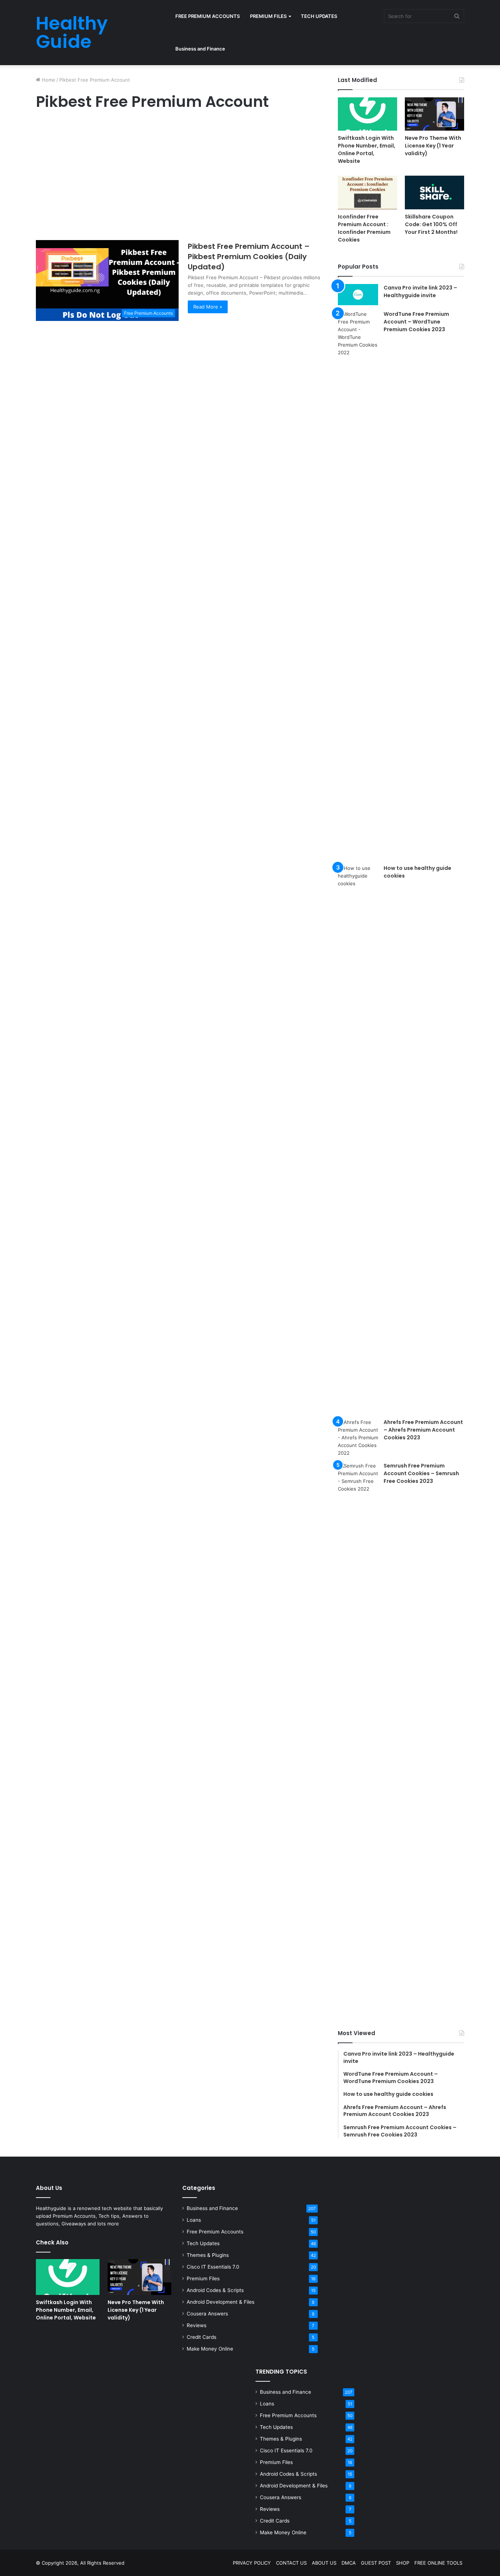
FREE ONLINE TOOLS (438, 2563)
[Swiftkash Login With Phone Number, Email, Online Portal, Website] (367, 114)
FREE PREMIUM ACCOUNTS (208, 16)
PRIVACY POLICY (252, 2563)
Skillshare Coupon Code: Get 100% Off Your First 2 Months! (431, 224)
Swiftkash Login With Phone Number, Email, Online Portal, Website (367, 149)
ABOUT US (324, 2563)
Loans (194, 2220)
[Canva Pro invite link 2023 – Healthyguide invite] (358, 295)
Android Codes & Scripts (215, 2290)
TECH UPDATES (319, 16)
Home (48, 80)
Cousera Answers (207, 2314)
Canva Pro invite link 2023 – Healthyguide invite (420, 291)
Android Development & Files (221, 2302)
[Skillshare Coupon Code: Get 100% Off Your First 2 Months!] (434, 192)
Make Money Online (210, 2349)
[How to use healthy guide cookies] (358, 1139)
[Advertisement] (179, 177)
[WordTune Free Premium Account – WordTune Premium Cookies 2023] (358, 585)
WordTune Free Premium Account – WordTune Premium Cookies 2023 (416, 322)
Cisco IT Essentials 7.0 (213, 2267)
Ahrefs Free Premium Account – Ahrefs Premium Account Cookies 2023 (423, 1430)
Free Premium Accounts (215, 2232)
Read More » (208, 307)
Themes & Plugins (208, 2255)
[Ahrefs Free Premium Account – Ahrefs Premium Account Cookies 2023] (358, 1438)
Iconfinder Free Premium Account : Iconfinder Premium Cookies (364, 228)
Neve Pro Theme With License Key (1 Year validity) (433, 146)
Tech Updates (203, 2243)
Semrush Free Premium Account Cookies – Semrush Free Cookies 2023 (421, 1473)
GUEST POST (376, 2563)
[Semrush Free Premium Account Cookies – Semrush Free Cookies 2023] (358, 1736)
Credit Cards (202, 2337)
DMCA (349, 2563)
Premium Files (203, 2278)
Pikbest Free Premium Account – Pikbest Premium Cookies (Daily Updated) (249, 257)
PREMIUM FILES (268, 16)
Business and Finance (200, 49)
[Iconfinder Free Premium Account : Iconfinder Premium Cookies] (367, 192)
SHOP (403, 2563)
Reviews (197, 2325)
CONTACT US (291, 2563)
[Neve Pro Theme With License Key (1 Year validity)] (434, 114)
